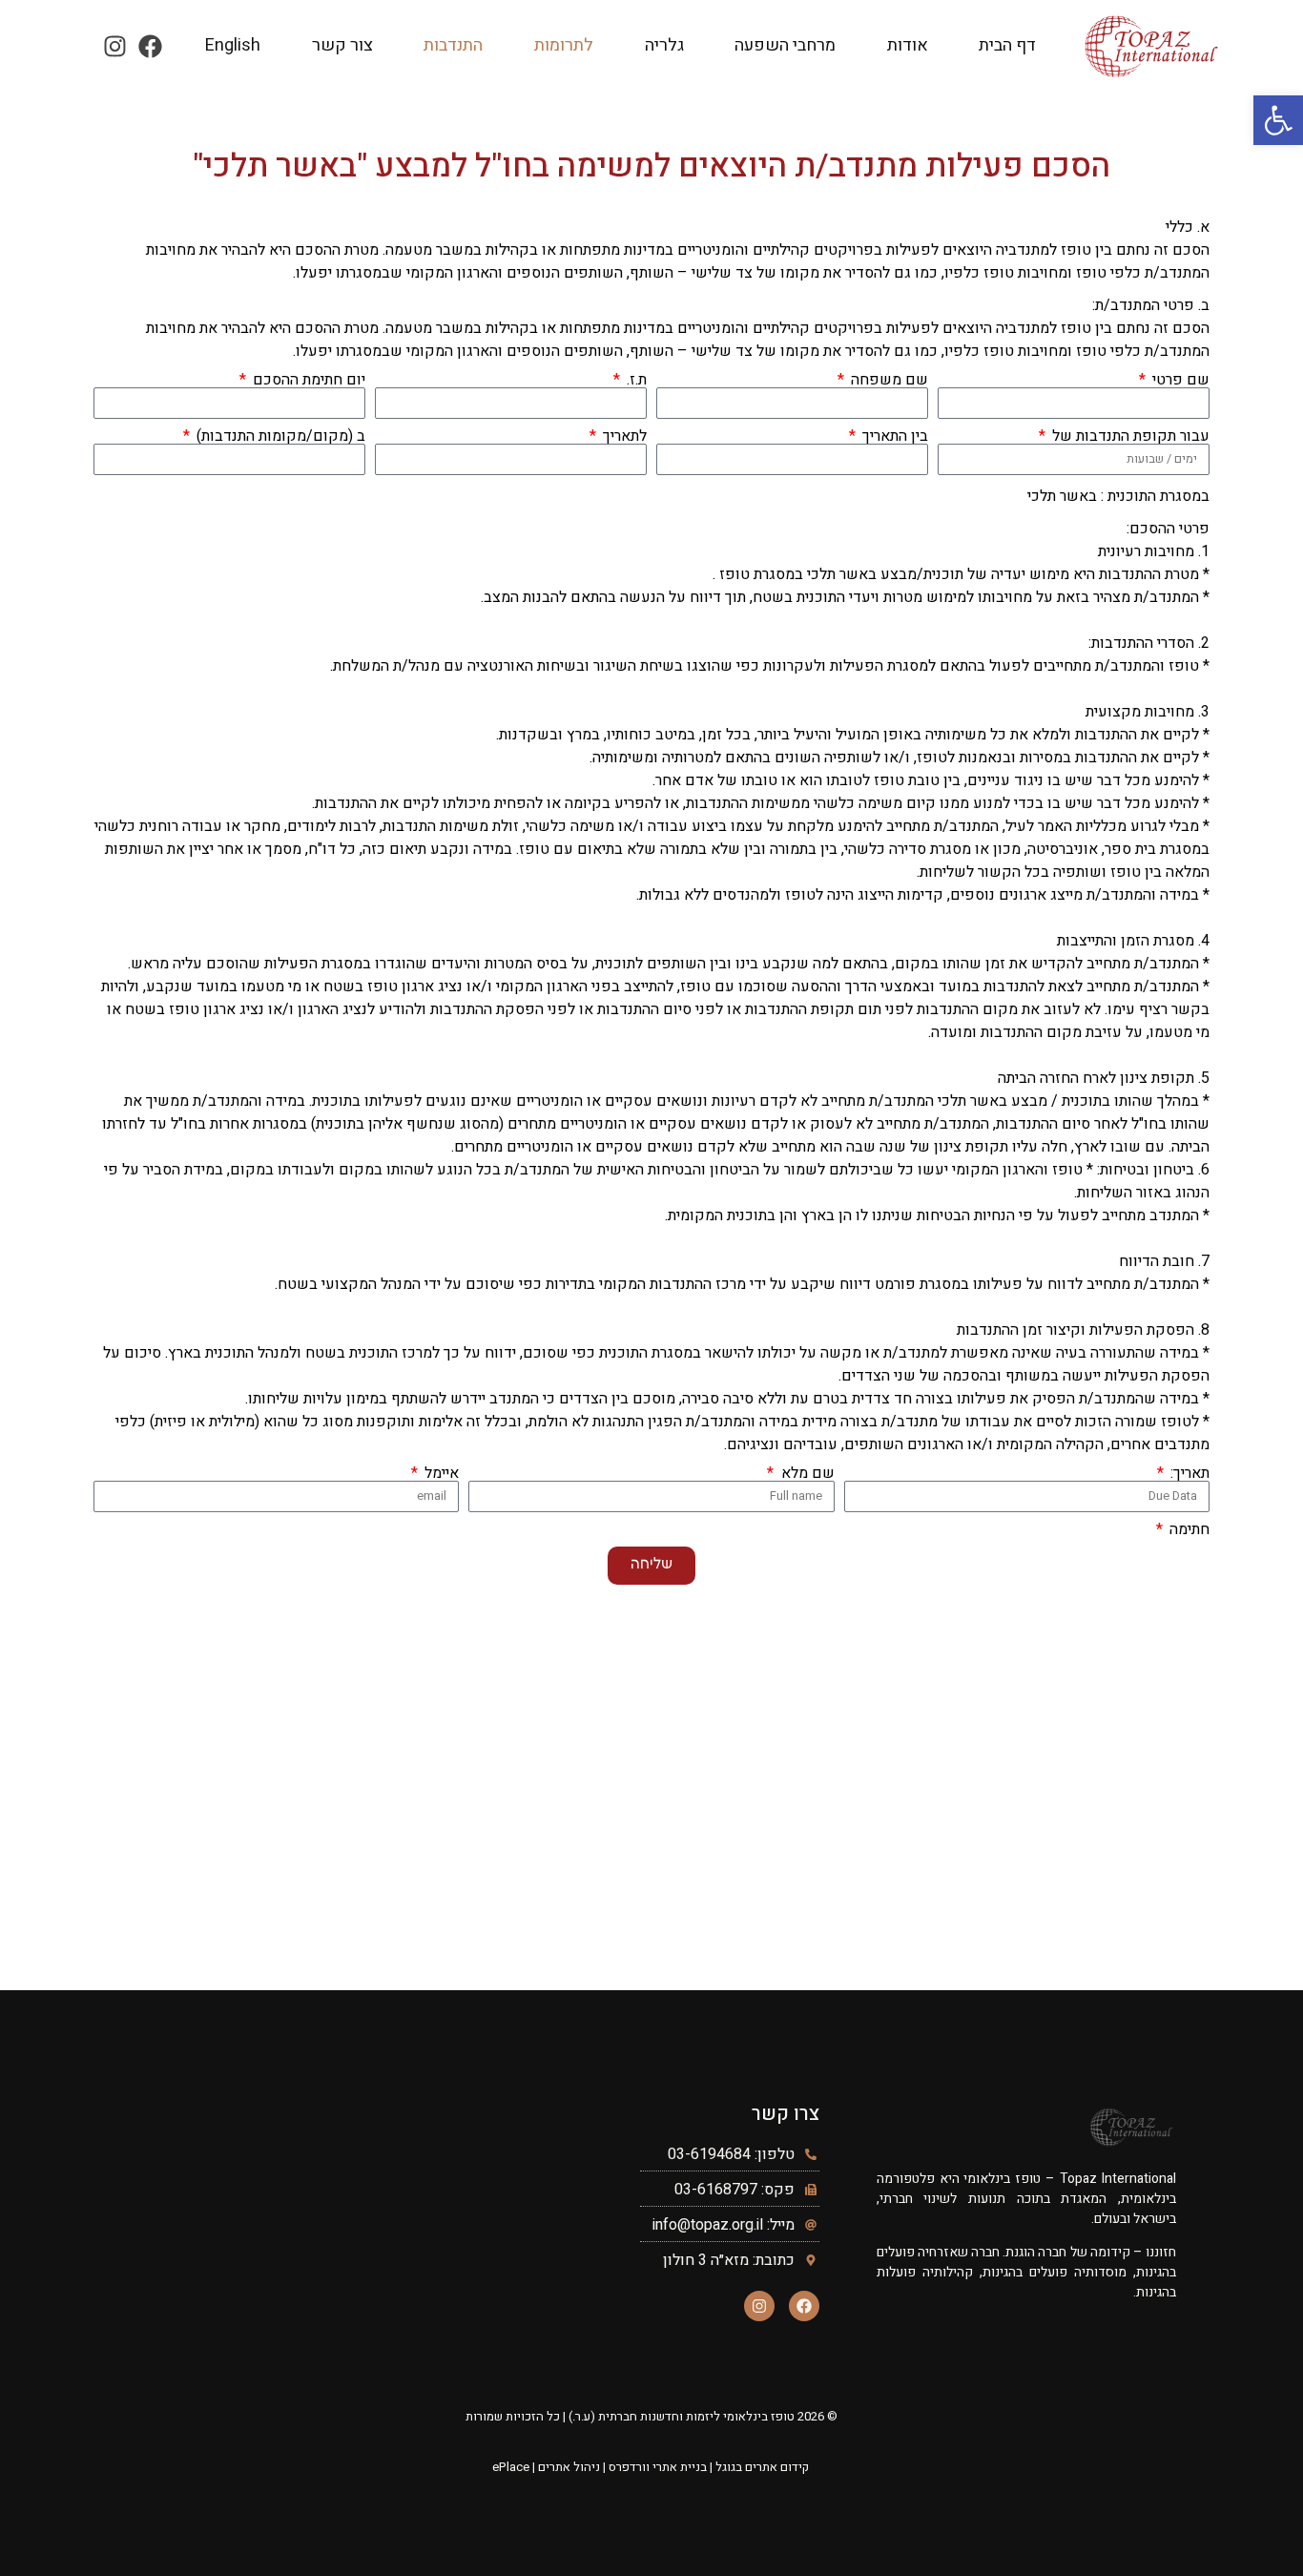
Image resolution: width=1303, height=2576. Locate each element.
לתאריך (623, 436)
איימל (440, 1473)
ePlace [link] (511, 2467)
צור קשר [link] (342, 45)
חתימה (1188, 1529)
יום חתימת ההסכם (307, 380)
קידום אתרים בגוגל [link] (762, 2467)
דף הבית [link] (1007, 45)
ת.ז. (635, 380)
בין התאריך (893, 436)
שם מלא (806, 1473)
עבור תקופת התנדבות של (1129, 436)
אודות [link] (908, 45)
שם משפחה (888, 380)
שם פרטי (1179, 380)
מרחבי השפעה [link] (785, 45)
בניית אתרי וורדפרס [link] (658, 2467)
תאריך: (1188, 1473)
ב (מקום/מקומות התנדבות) (279, 436)
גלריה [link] (664, 45)
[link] (1278, 120)
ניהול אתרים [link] (569, 2467)
